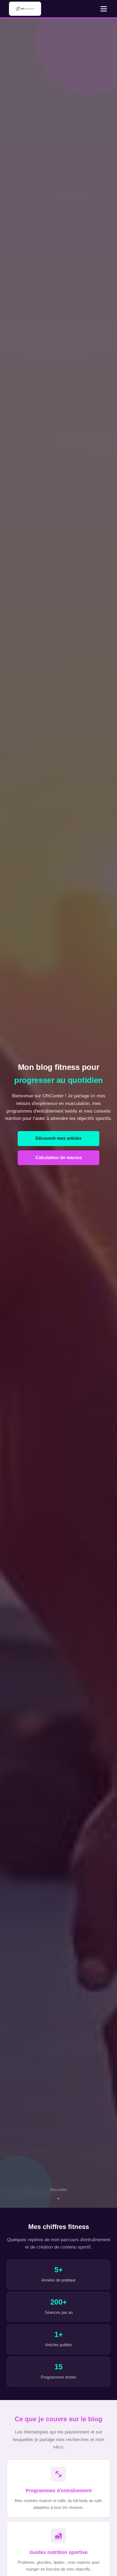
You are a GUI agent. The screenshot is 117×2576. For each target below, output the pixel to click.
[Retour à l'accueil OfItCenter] (25, 9)
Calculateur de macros (59, 1158)
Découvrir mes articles (59, 1138)
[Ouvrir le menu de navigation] (104, 9)
